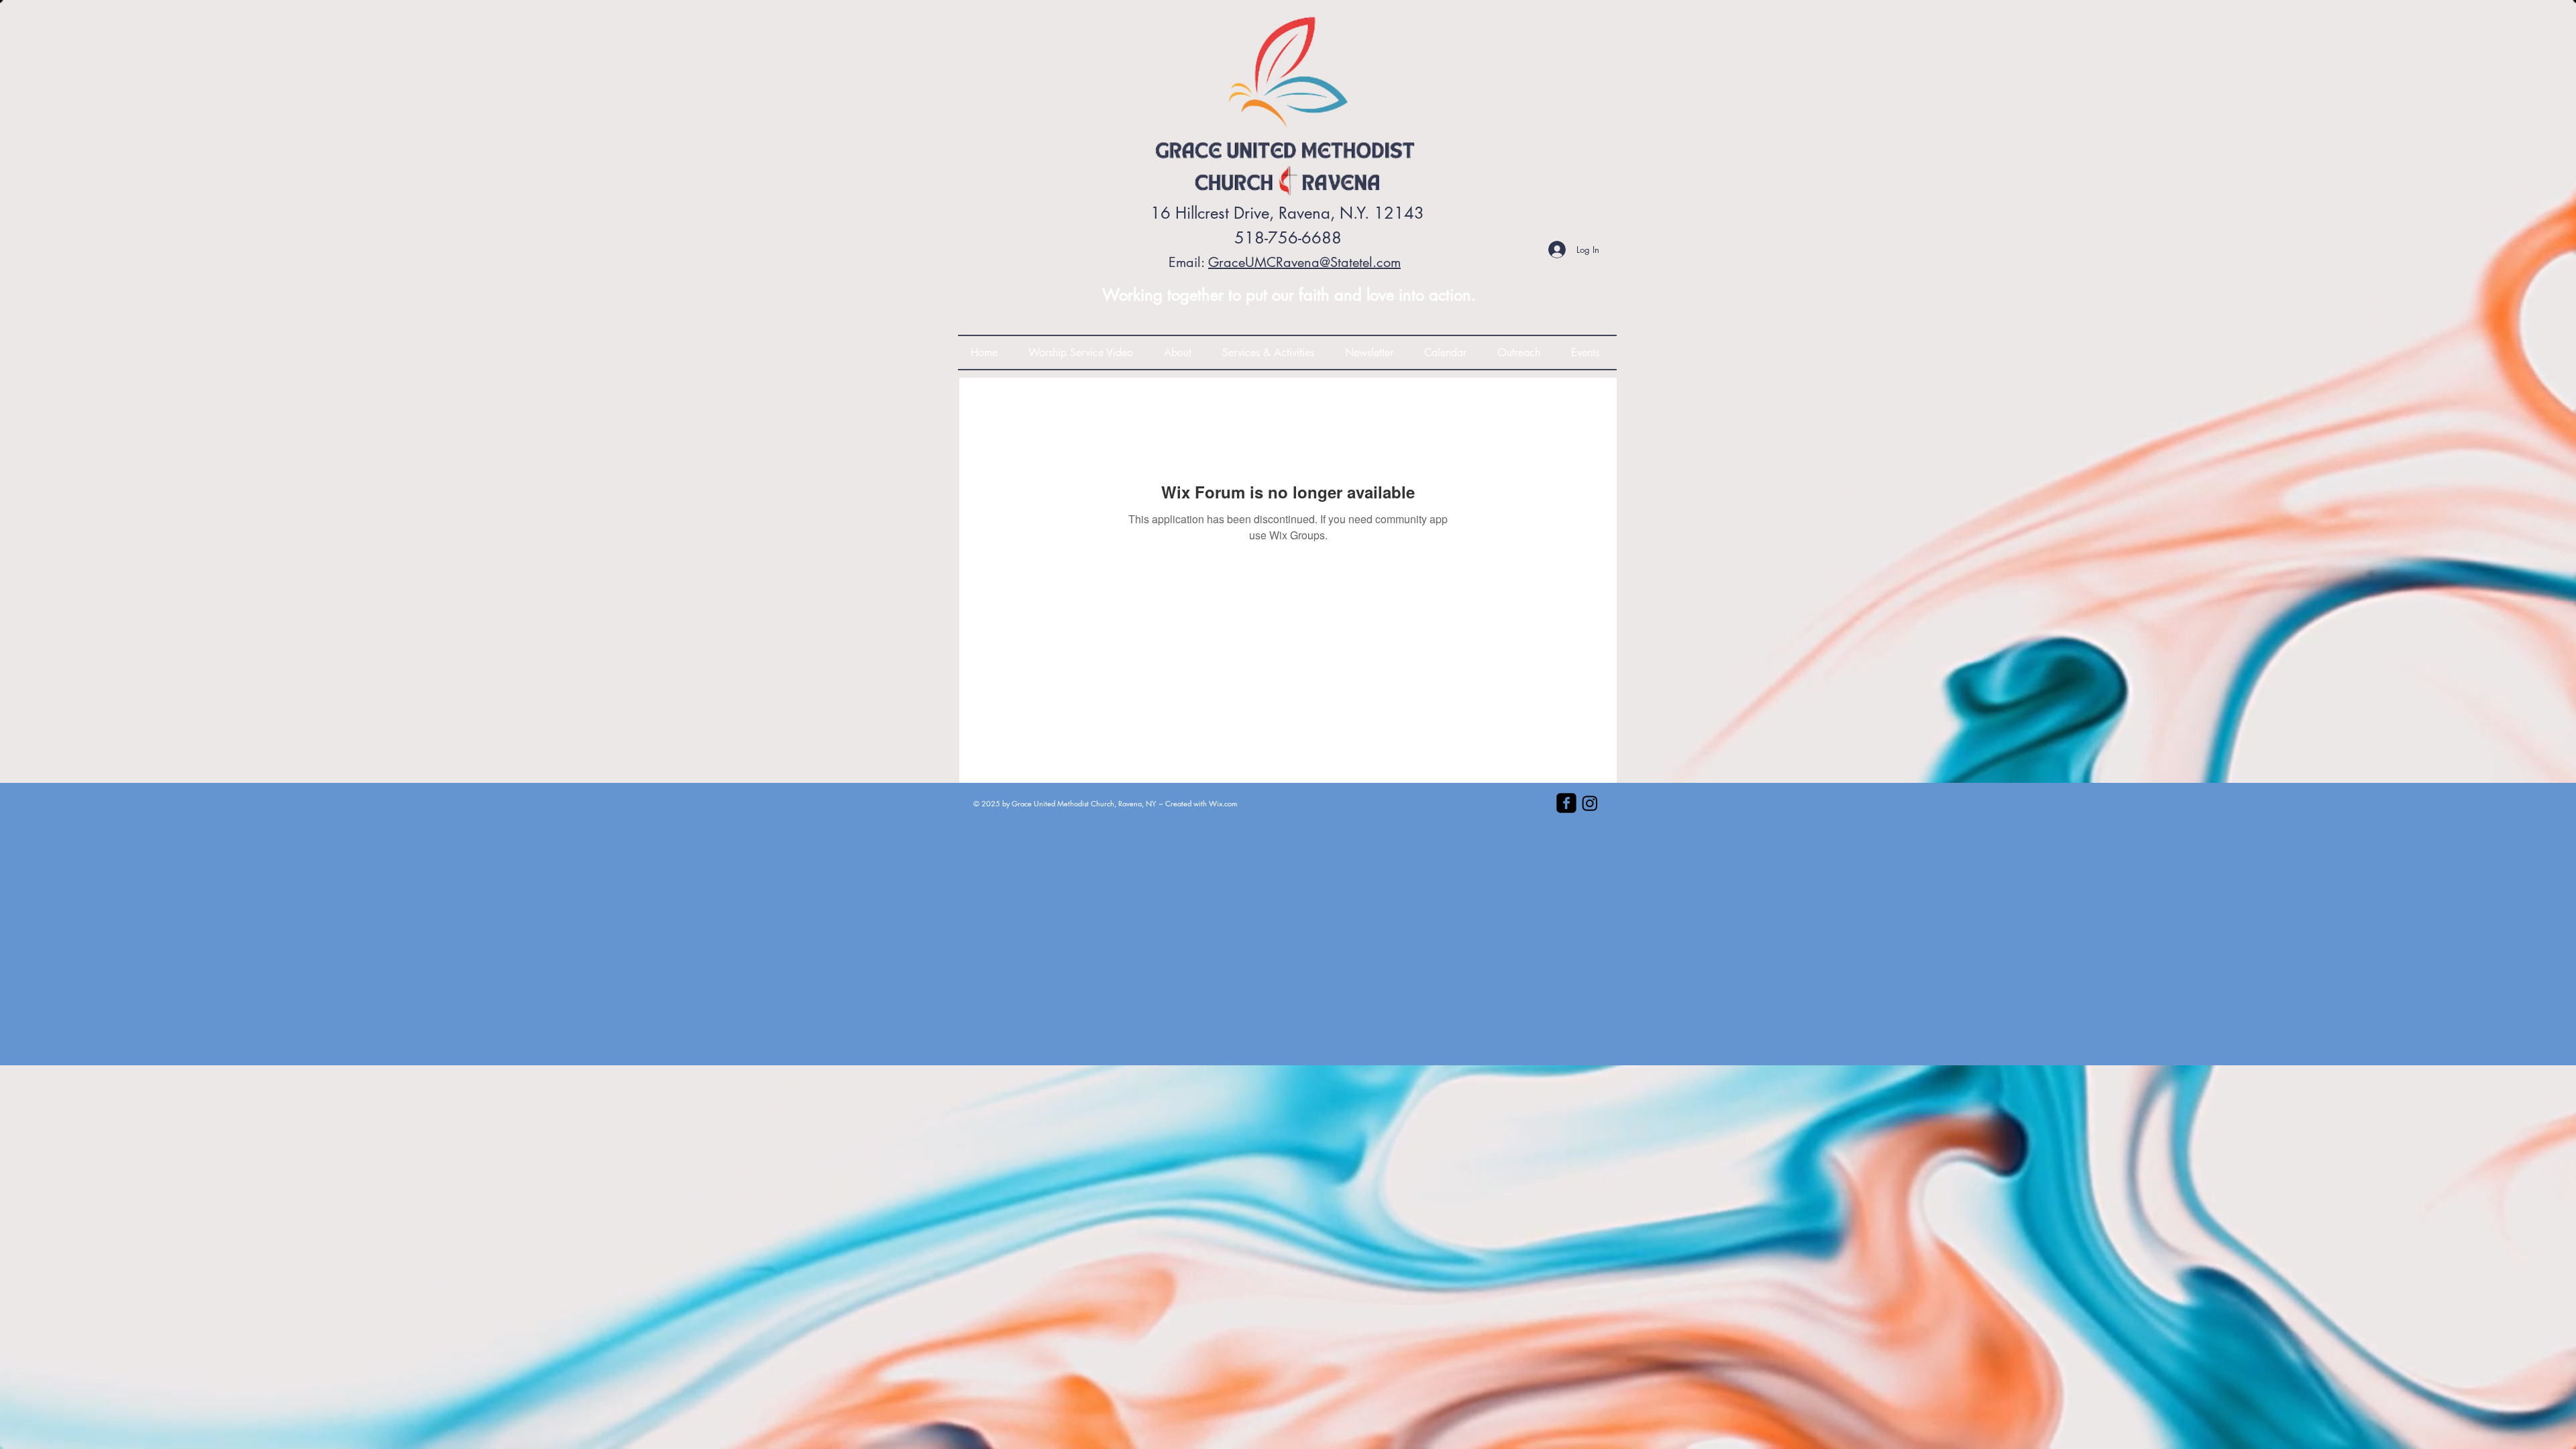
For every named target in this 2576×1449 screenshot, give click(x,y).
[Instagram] (1590, 803)
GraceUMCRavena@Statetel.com (1304, 262)
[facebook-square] (1566, 803)
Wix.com (1223, 803)
